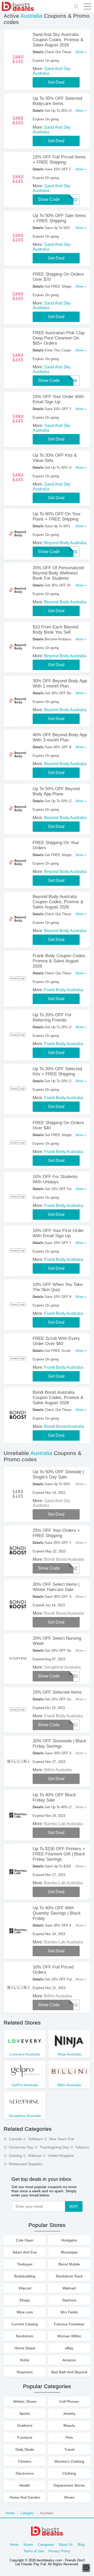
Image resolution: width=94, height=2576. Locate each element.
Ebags (25, 2300)
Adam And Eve (25, 2252)
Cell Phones (69, 2401)
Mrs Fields (69, 2312)
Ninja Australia (69, 2054)
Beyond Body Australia (65, 543)
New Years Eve (62, 2139)
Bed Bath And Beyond (69, 2372)
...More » (79, 52)
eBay (69, 2348)
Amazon (69, 2360)
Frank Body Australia (63, 990)
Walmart (69, 2288)
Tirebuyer (25, 2264)
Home (10, 2513)
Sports (25, 2413)
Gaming (15, 2156)
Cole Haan (25, 2240)
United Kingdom (61, 2156)
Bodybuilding (25, 2276)
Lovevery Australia (25, 2054)
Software (36, 2139)
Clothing (69, 2473)
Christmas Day (21, 2147)
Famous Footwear (69, 2324)
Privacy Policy (60, 2551)
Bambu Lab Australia (63, 1824)
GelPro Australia (25, 2085)
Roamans (25, 2372)
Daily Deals (25, 2449)
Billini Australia (58, 1770)
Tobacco (82, 2147)
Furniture (25, 2437)
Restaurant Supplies (26, 2164)
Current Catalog (25, 2324)
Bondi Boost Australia (64, 1426)
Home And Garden (25, 2497)
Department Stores (69, 2485)
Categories (46, 2545)
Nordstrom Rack (69, 2276)
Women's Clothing (69, 2461)
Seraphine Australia (62, 1667)
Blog (81, 2545)
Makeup (35, 2156)
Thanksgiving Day (54, 2147)
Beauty (69, 2425)
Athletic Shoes (25, 2401)
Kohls (25, 2360)
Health (25, 2485)
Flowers (25, 2461)
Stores (28, 2545)
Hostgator (69, 2240)
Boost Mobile (69, 2264)
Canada (15, 2139)
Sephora (69, 2300)
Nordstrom (25, 2336)
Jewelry (69, 2413)
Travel (69, 2449)
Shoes (69, 2497)
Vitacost (25, 2288)
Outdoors (25, 2425)
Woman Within (69, 2336)
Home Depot (25, 2348)
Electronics (25, 2473)
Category (27, 2513)
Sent (74, 2206)
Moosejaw (69, 2252)
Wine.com (25, 2312)
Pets (69, 2437)
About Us (66, 2545)
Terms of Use (34, 2551)
